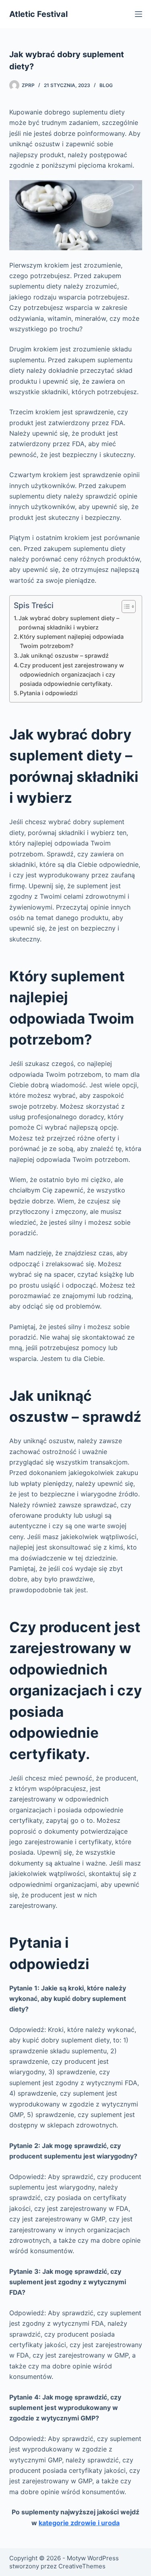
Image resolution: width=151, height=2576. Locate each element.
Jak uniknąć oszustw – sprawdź (64, 655)
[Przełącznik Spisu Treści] (125, 607)
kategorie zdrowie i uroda (79, 2523)
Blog (106, 85)
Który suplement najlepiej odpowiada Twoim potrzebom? (72, 641)
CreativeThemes (82, 2566)
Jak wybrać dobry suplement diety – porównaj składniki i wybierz (69, 623)
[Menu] (139, 14)
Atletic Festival (38, 14)
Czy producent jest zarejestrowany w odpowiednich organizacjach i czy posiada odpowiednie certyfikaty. (72, 674)
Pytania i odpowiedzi (49, 693)
